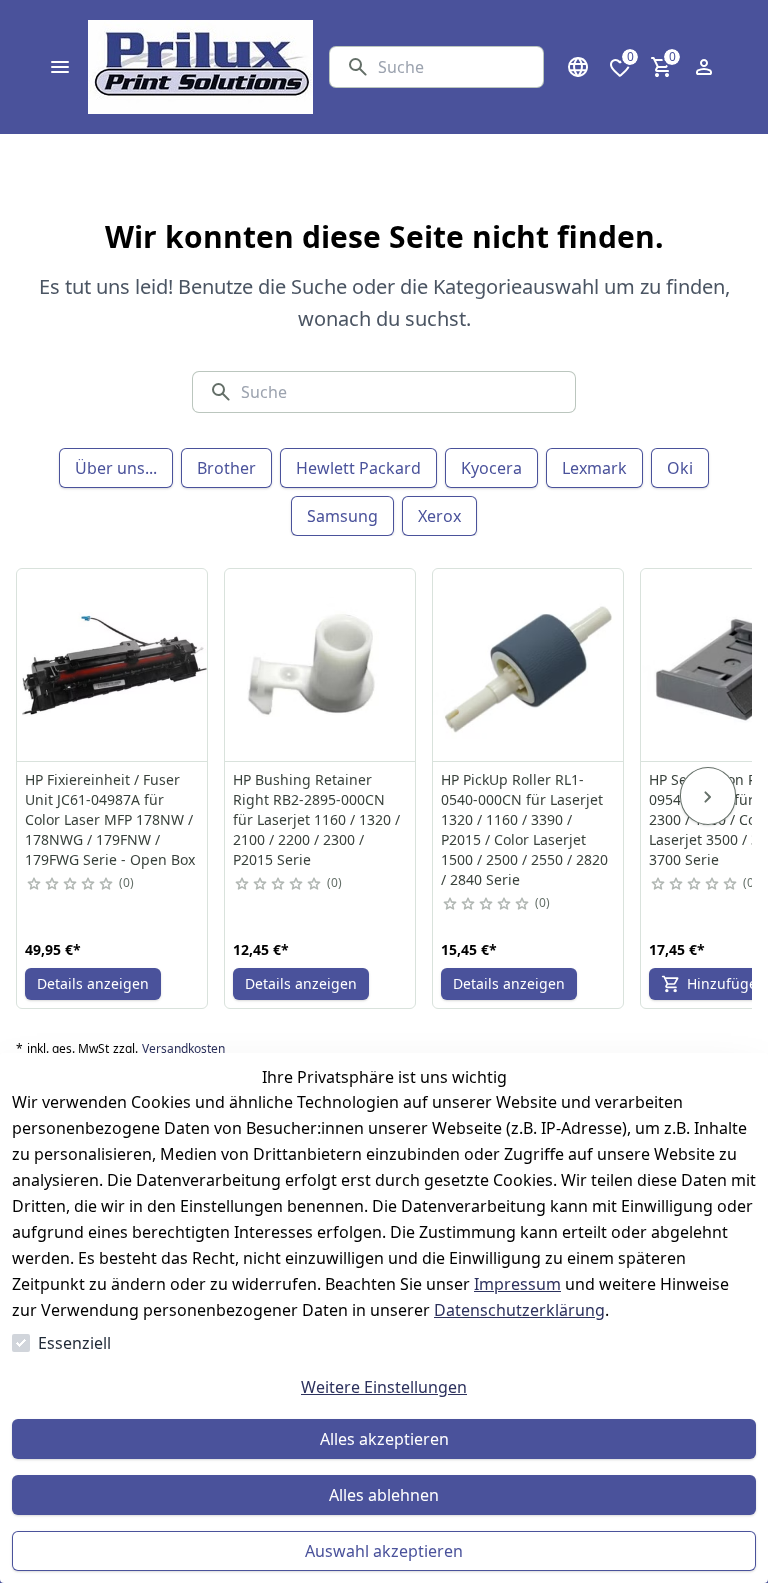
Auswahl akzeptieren (384, 1551)
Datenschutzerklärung (519, 1310)
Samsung (342, 516)
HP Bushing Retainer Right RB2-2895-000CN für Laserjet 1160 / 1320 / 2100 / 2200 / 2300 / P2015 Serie (316, 819)
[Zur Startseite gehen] (200, 67)
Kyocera (491, 468)
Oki (680, 468)
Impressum (517, 1284)
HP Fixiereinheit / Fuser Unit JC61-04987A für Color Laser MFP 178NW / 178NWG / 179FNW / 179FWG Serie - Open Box (110, 819)
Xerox (439, 516)
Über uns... (116, 468)
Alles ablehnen (384, 1495)
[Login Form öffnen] (704, 67)
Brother (226, 468)
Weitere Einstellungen (384, 1387)
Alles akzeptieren (384, 1439)
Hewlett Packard (358, 468)
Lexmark (594, 468)
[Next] (708, 796)
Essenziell (74, 1343)
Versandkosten (183, 1049)
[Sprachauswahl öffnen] (578, 67)
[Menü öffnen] (60, 67)
